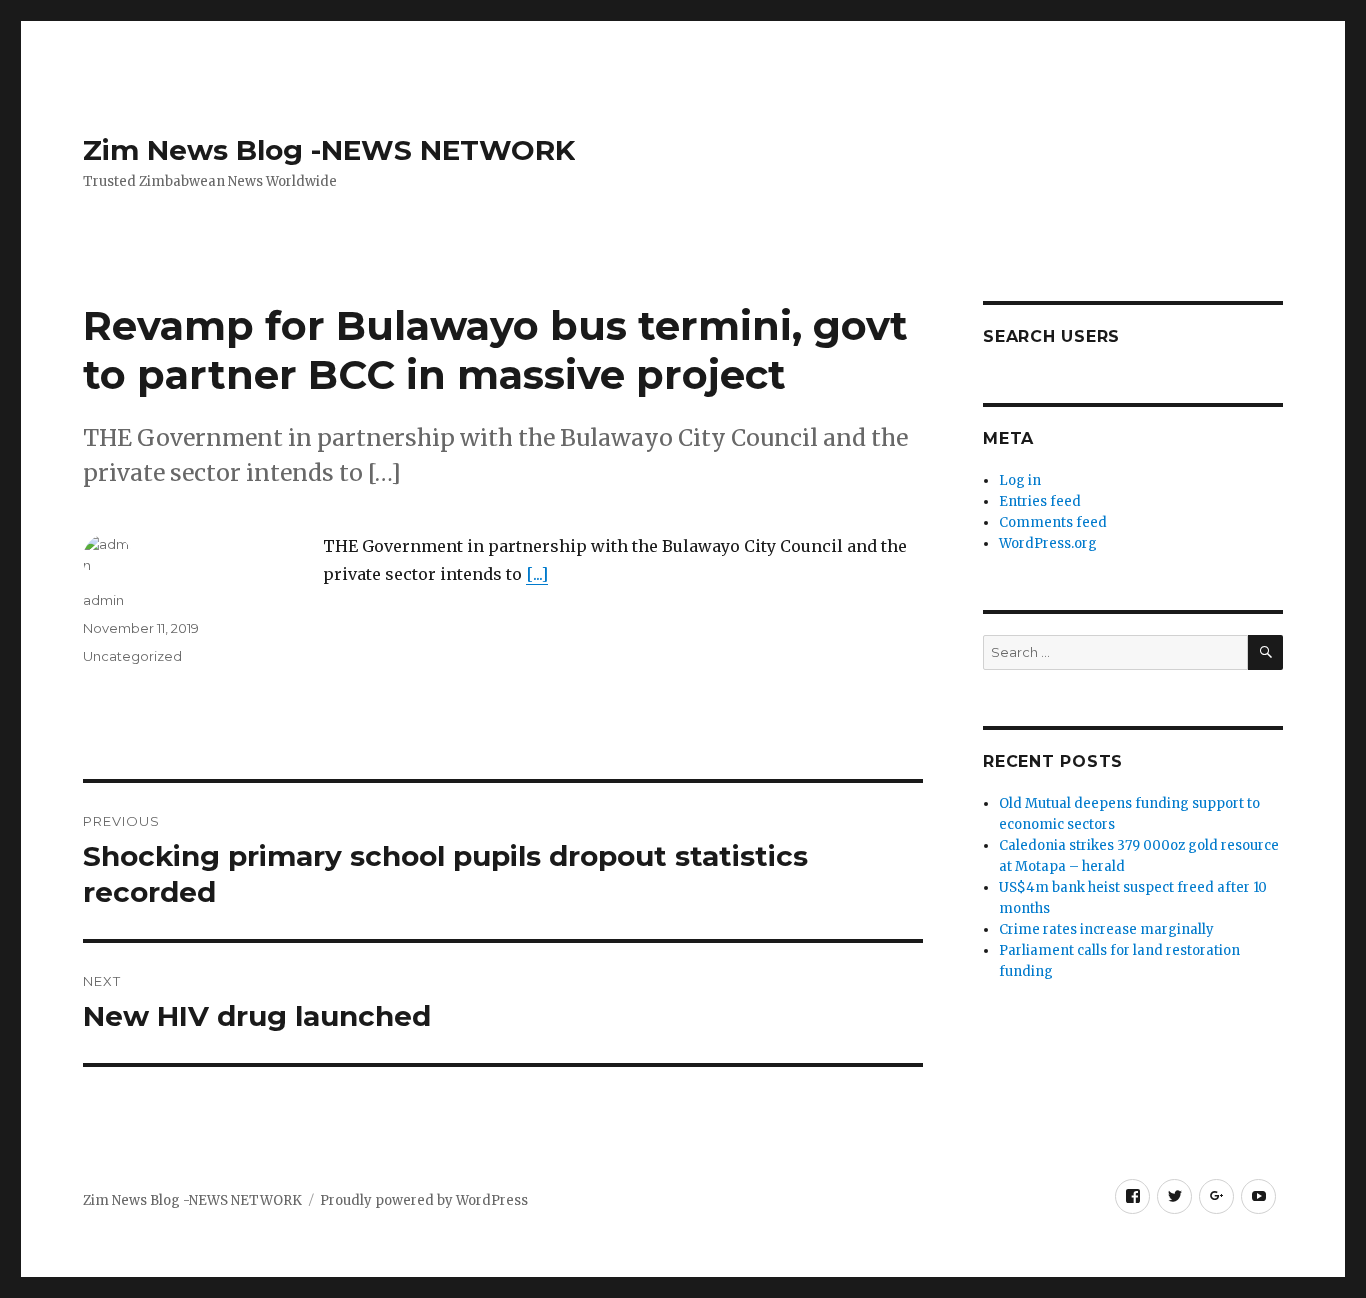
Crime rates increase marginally (1106, 929)
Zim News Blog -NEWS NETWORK (329, 150)
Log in (1020, 480)
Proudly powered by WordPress (424, 1200)
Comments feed (1053, 522)
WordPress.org (1048, 543)
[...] (537, 574)
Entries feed (1040, 501)
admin (103, 600)
